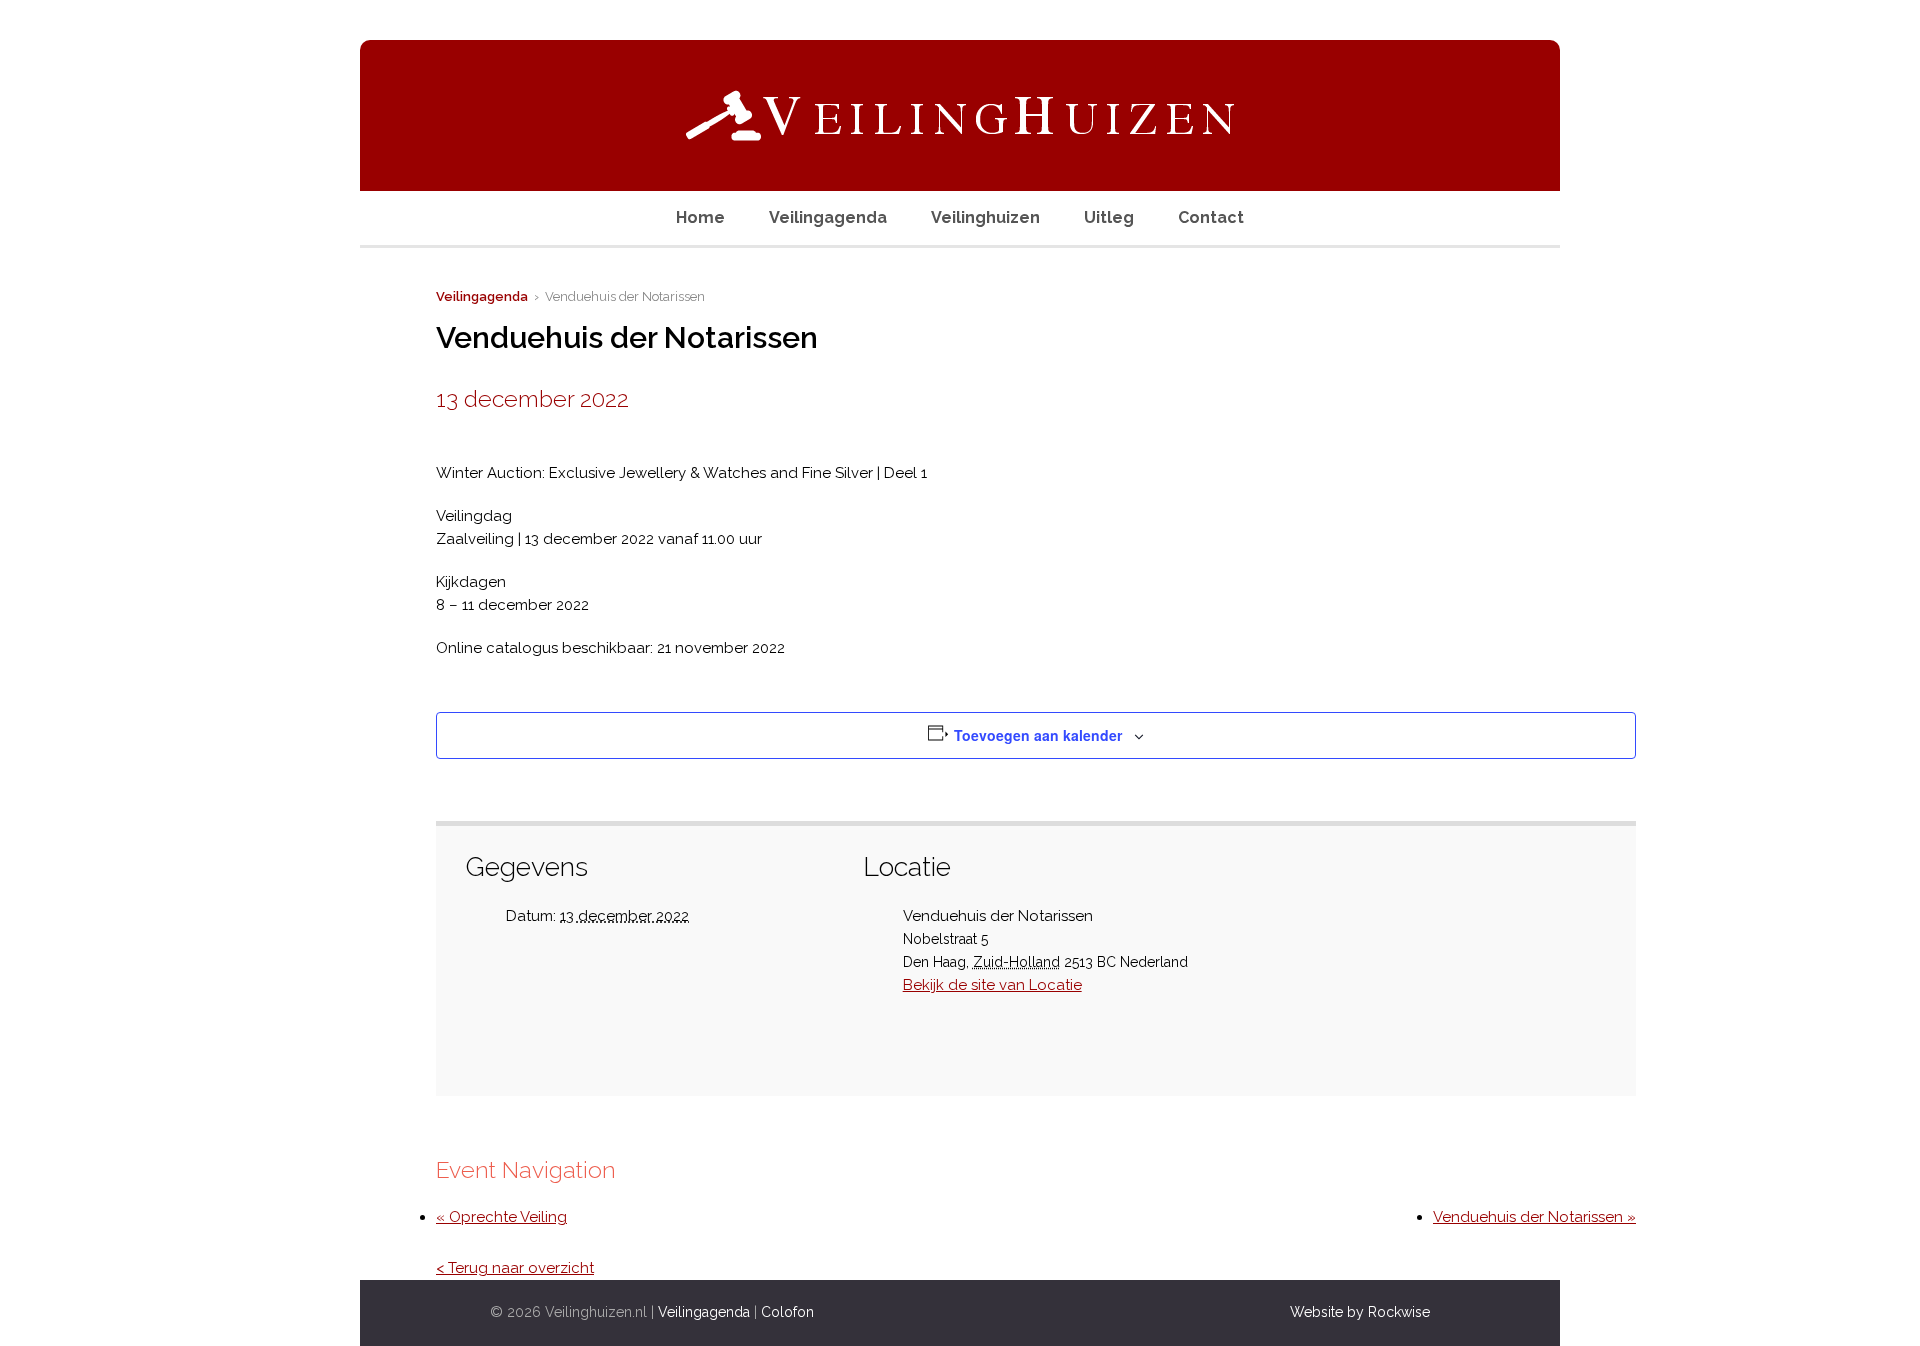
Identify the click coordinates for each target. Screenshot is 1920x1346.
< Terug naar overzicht (515, 1268)
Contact (1211, 217)
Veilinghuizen (985, 217)
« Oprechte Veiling (501, 1217)
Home (700, 217)
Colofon (787, 1312)
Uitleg (1109, 217)
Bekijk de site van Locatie (992, 985)
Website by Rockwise (1360, 1312)
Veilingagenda (828, 217)
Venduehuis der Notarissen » (1534, 1217)
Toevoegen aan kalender (1038, 735)
